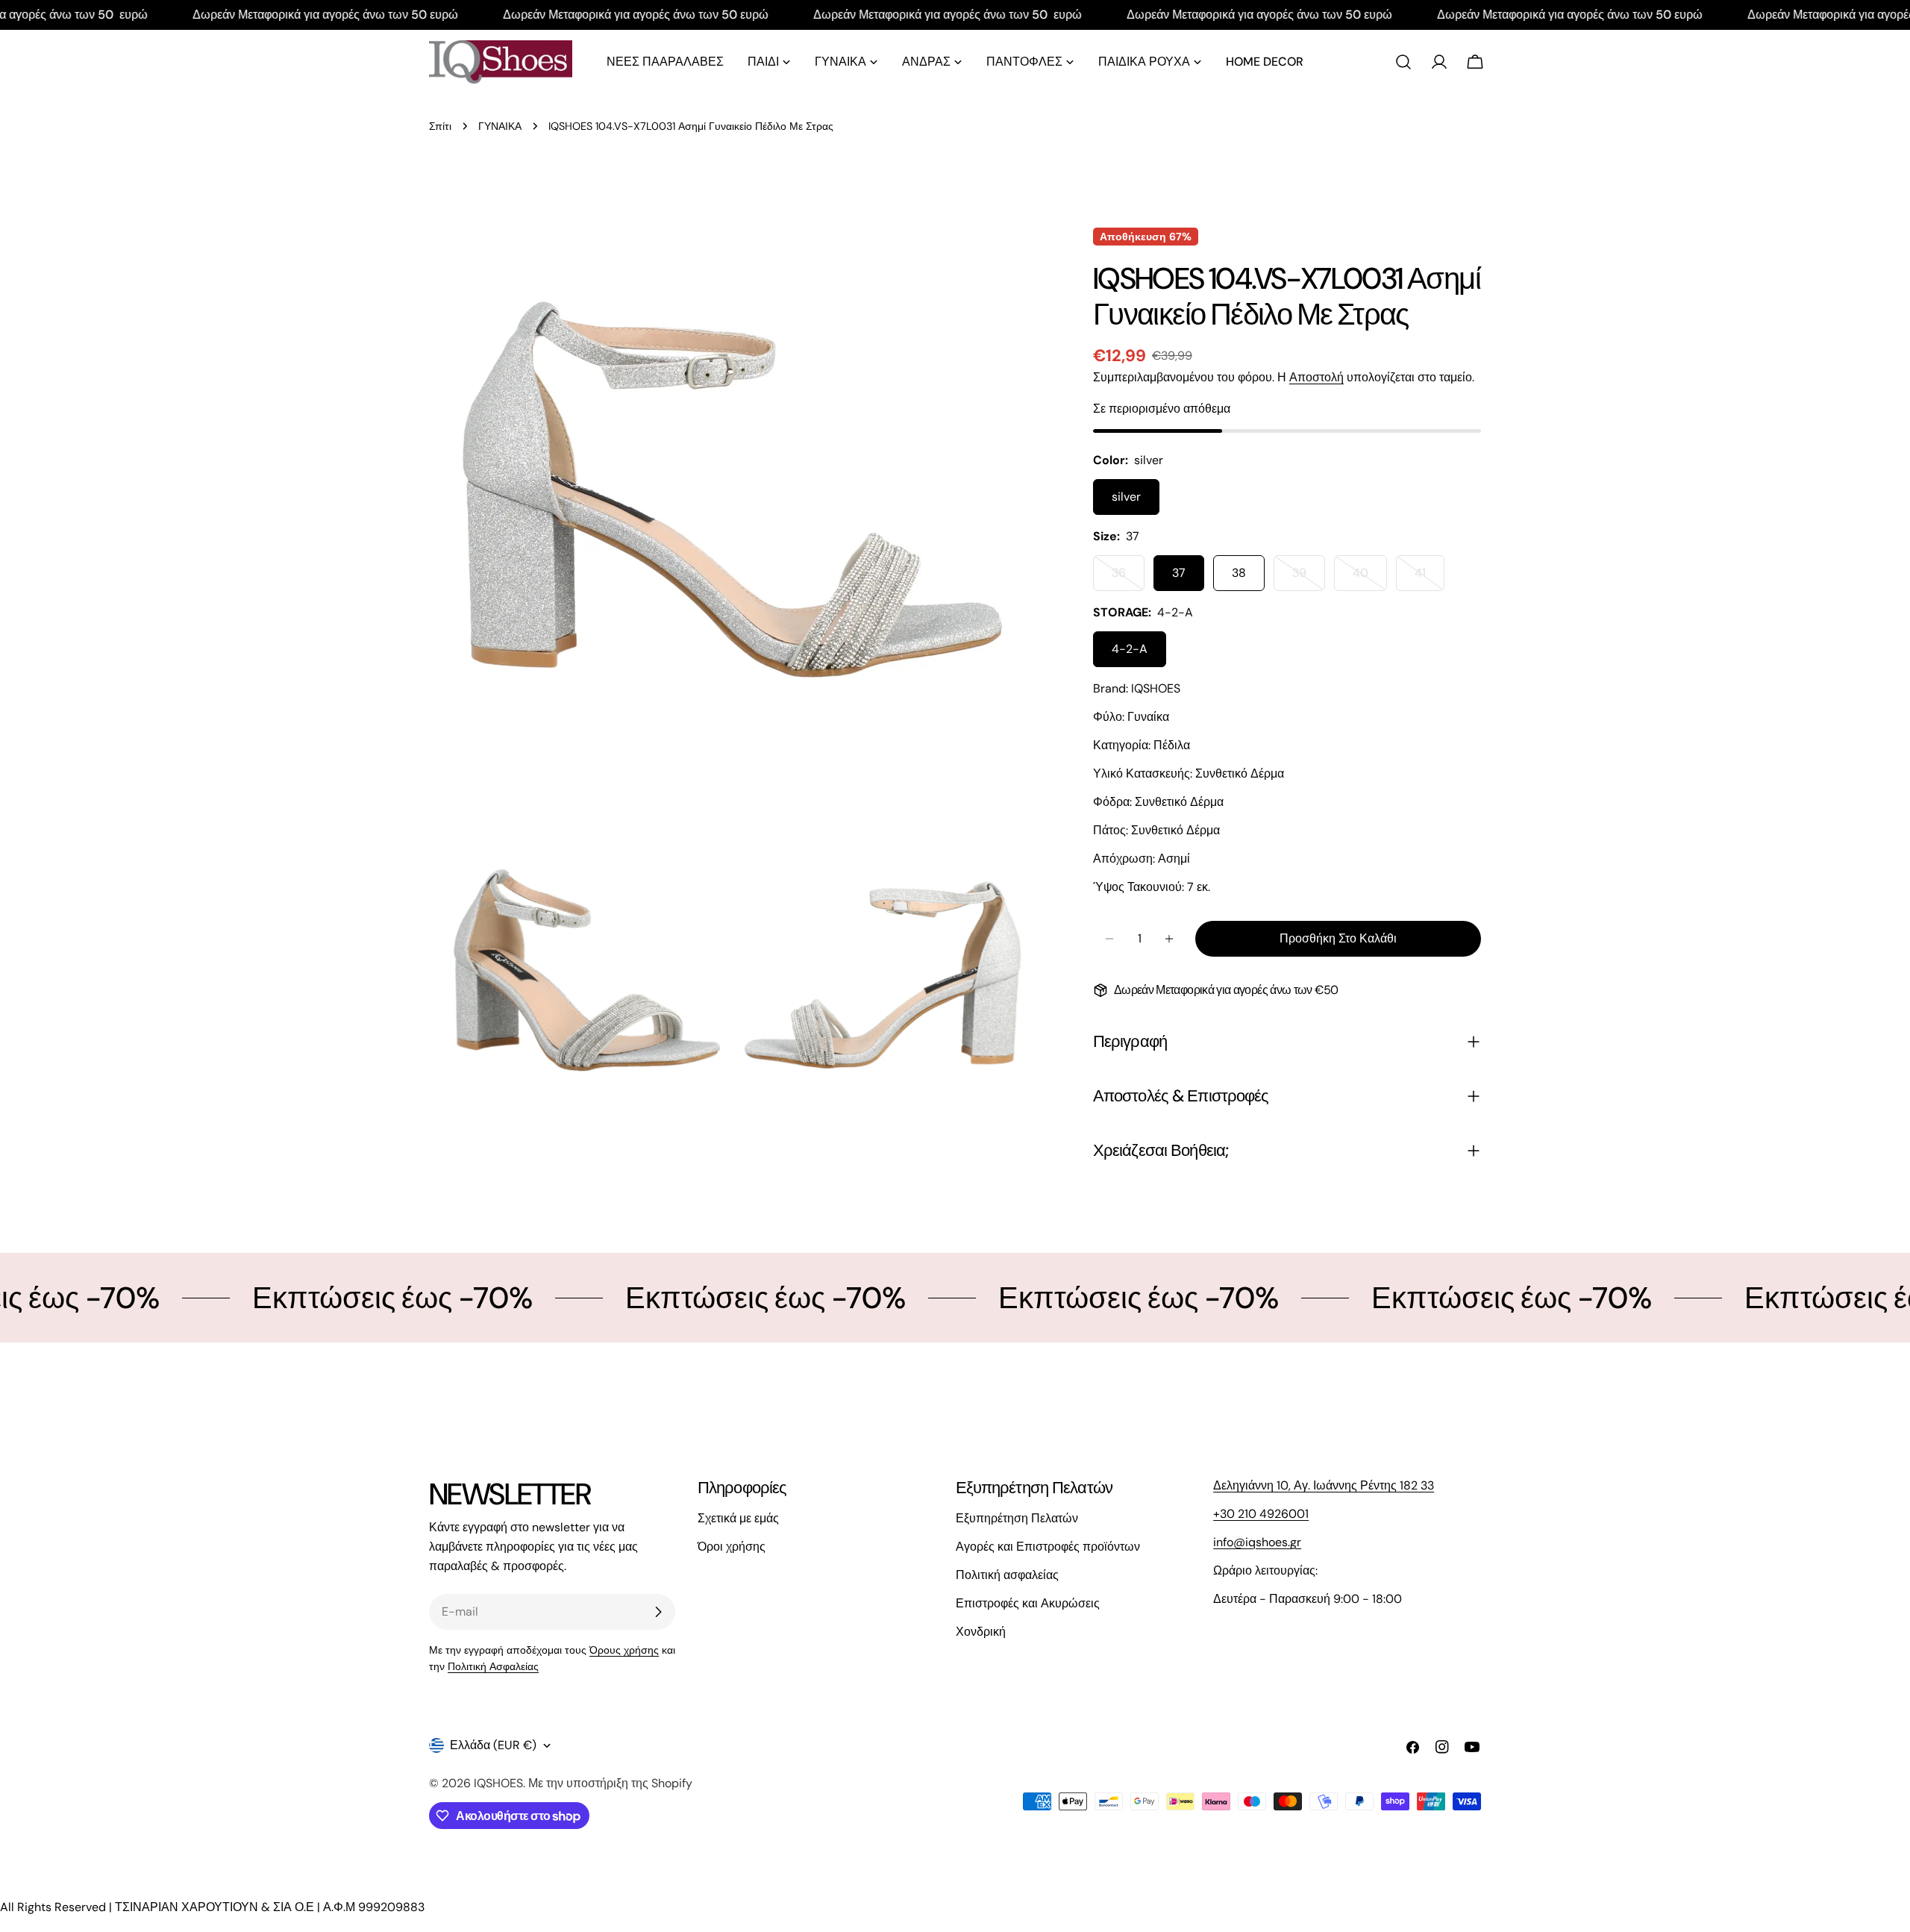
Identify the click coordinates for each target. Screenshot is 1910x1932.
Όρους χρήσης (624, 1650)
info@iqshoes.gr (1257, 1542)
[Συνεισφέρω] (658, 1612)
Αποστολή (1316, 377)
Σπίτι (440, 126)
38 (1239, 573)
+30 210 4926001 (1261, 1514)
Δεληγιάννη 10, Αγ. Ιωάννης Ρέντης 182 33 (1324, 1485)
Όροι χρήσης (732, 1547)
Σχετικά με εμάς (738, 1518)
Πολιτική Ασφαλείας (493, 1666)
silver (1126, 497)
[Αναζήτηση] (1403, 62)
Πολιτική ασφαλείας (1007, 1575)
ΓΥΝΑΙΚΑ (500, 126)
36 (1128, 578)
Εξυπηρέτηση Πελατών (1017, 1518)
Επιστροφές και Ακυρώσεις (1028, 1603)
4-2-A (1130, 649)
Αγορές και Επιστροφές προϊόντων (1048, 1547)
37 (1179, 573)
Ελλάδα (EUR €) (493, 1745)
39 (1309, 578)
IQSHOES (498, 1783)
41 (1430, 578)
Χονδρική (981, 1632)
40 (1370, 578)
